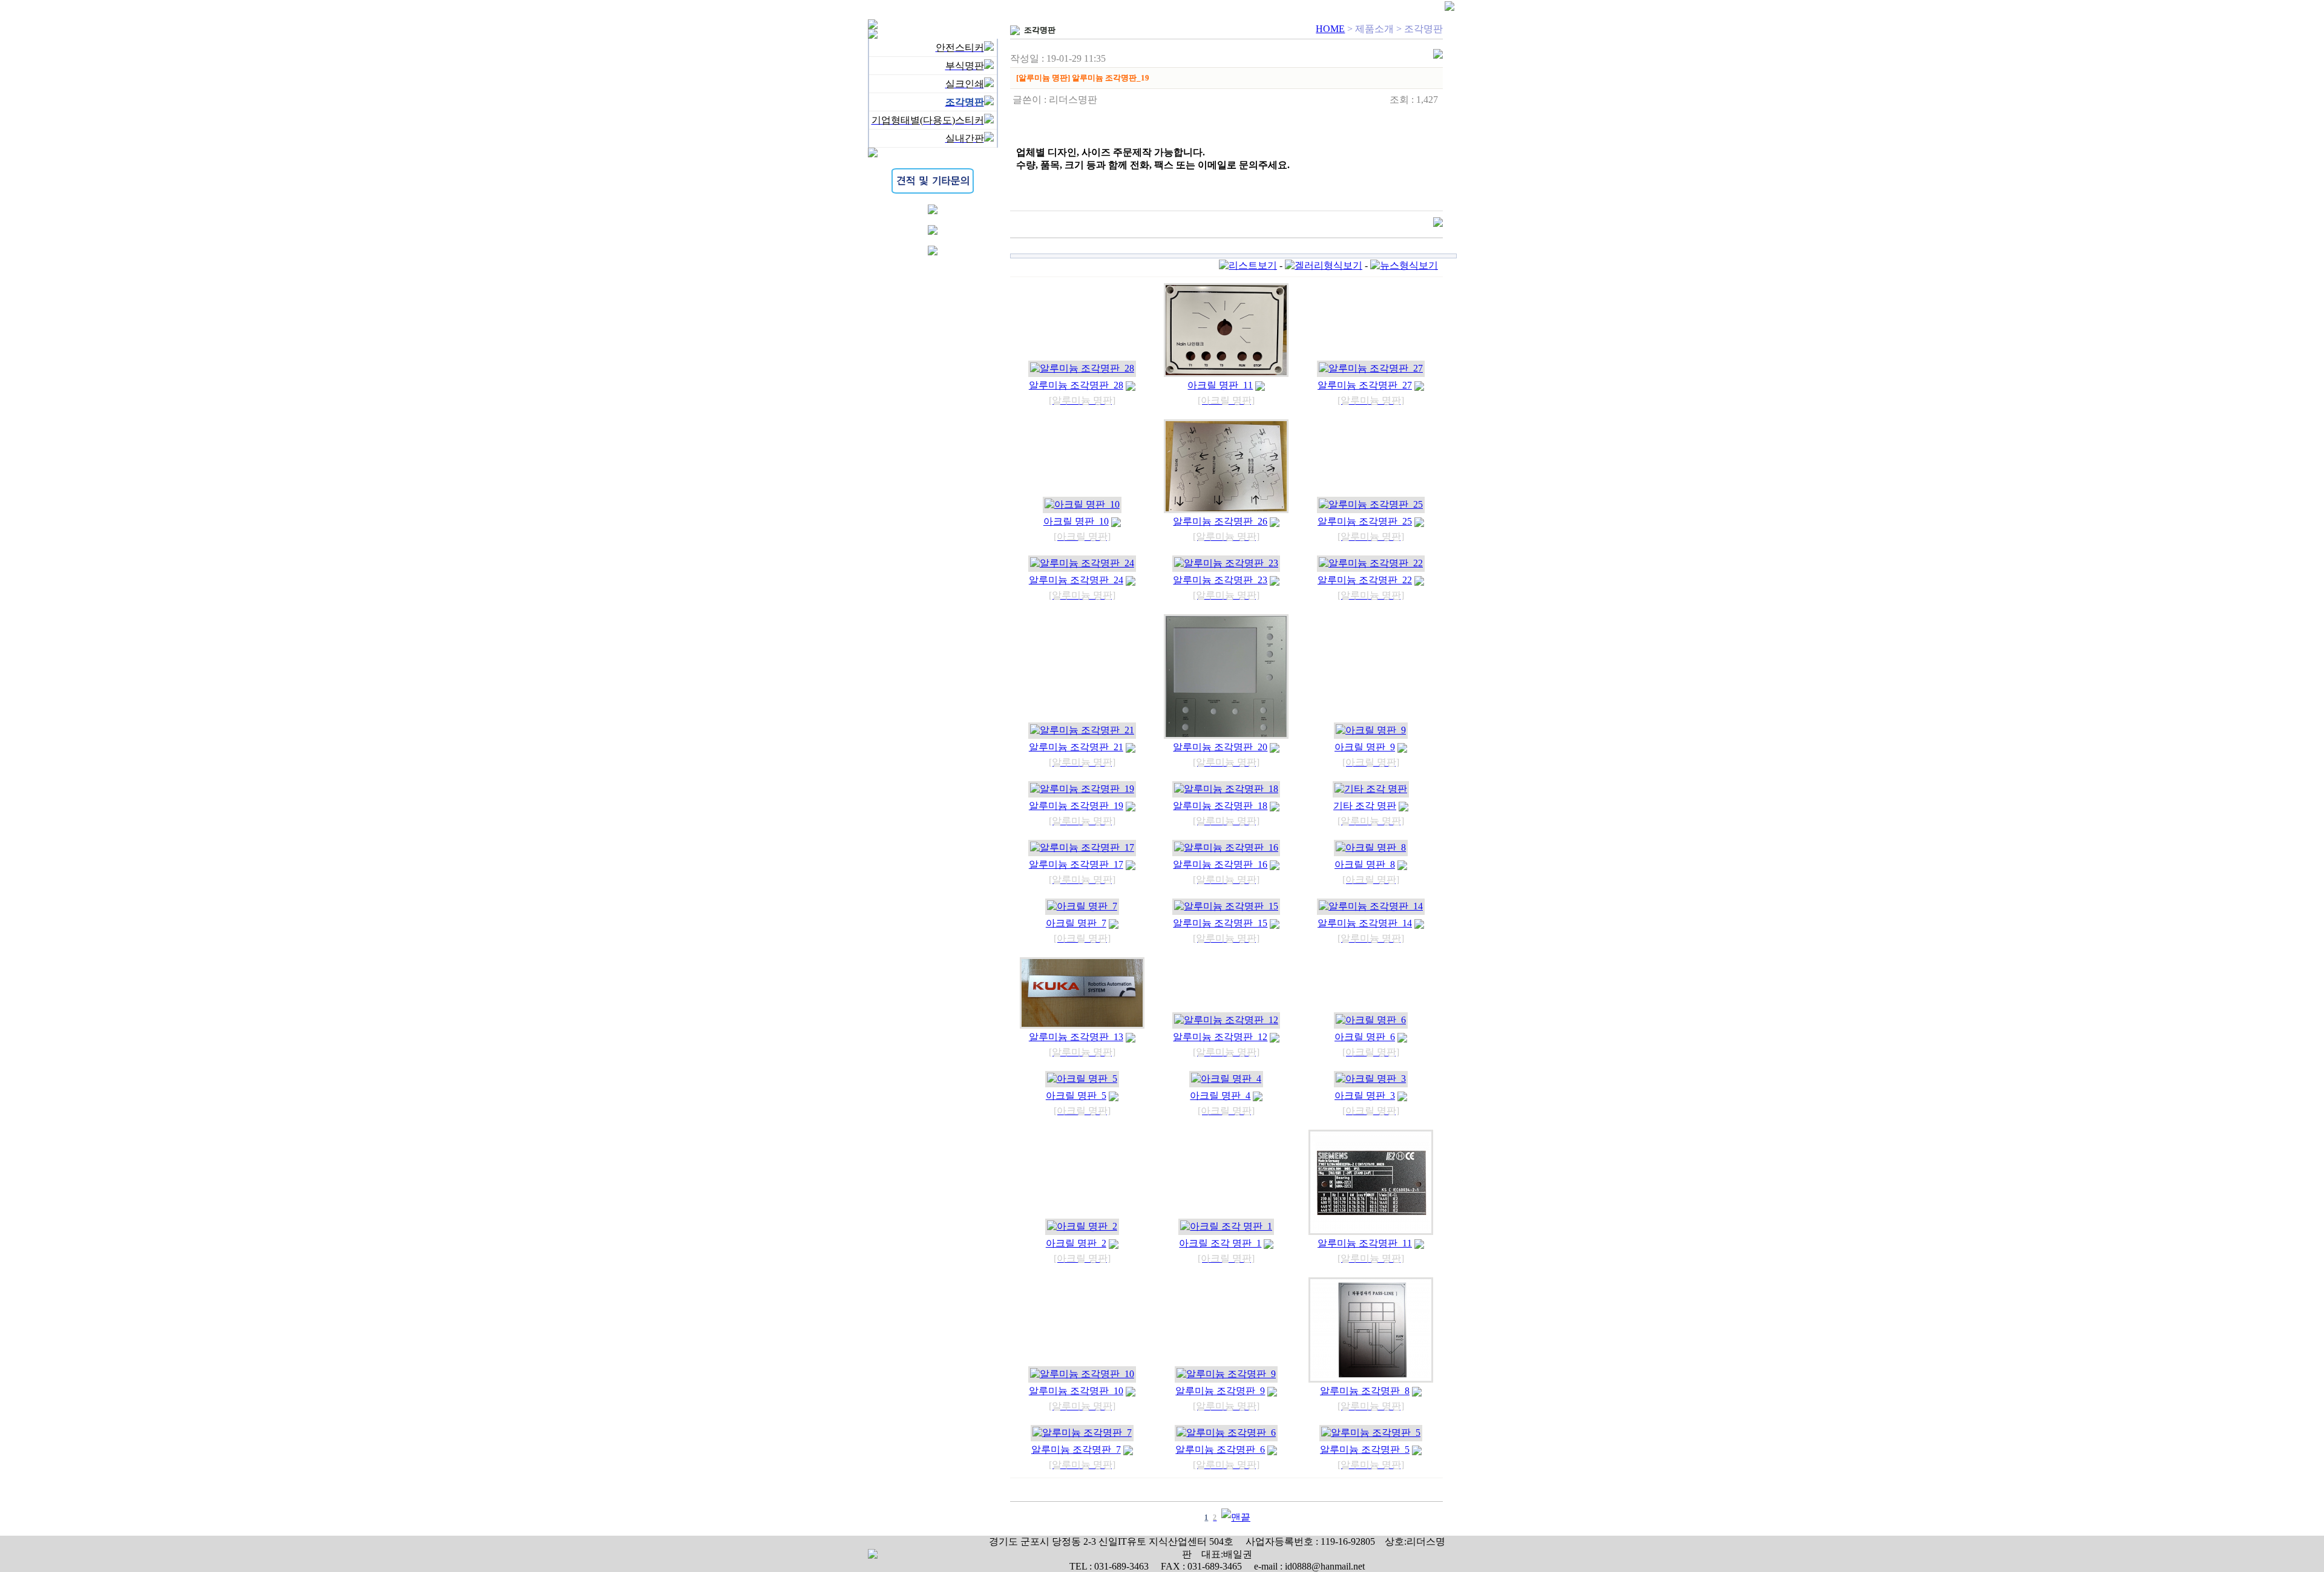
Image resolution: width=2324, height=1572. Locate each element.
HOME (1330, 29)
